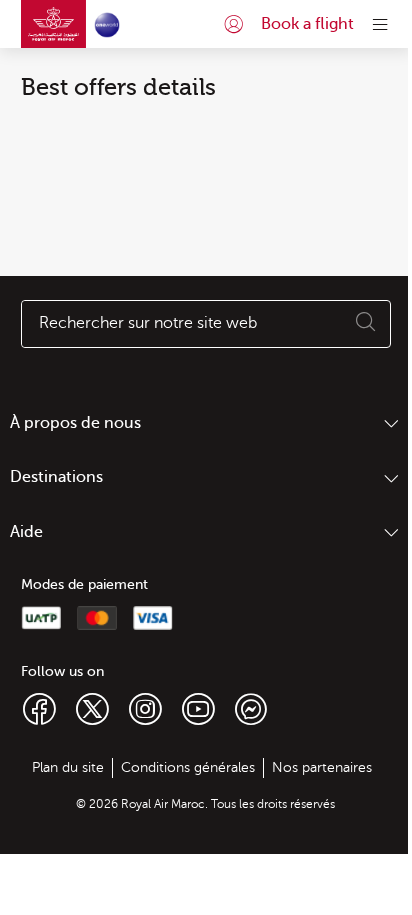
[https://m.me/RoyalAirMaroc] (251, 708)
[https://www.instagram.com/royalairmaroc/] (145, 708)
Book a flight (307, 24)
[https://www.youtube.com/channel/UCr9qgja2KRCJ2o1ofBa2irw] (198, 708)
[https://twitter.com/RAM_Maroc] (92, 708)
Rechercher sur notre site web (148, 323)
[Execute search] (366, 324)
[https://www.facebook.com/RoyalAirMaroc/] (39, 708)
